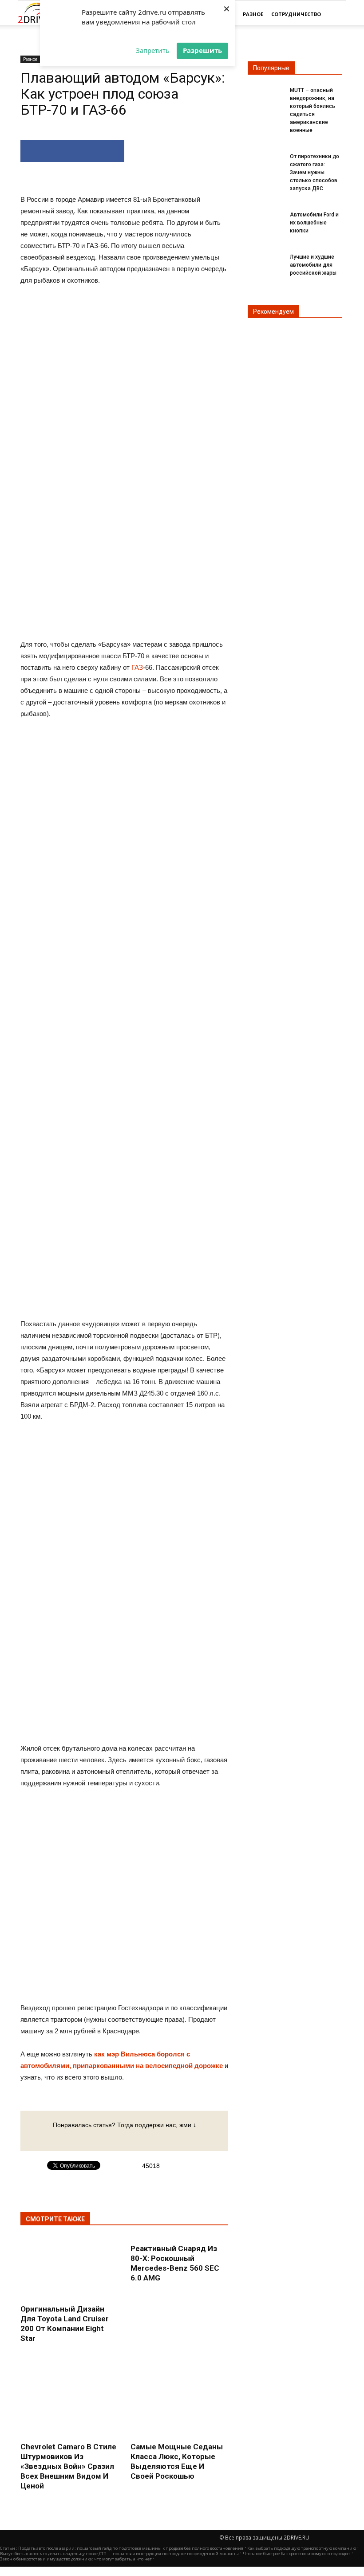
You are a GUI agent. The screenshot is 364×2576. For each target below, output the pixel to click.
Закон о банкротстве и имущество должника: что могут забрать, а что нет (76, 2559)
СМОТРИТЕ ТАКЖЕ (55, 2219)
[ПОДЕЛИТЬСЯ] (72, 151)
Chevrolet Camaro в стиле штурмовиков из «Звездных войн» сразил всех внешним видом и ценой (68, 2466)
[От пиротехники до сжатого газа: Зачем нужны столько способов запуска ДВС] (265, 162)
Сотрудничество (296, 14)
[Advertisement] (124, 864)
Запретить (153, 50)
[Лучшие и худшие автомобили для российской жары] (265, 262)
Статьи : (9, 2548)
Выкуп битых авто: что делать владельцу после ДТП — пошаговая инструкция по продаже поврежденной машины (119, 2554)
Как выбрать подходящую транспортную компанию (302, 2548)
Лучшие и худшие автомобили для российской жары (313, 265)
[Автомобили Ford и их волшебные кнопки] (265, 220)
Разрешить (202, 50)
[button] (336, 14)
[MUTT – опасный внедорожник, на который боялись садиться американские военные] (265, 96)
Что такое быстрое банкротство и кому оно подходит (297, 2554)
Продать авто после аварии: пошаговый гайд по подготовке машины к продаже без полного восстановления (131, 2548)
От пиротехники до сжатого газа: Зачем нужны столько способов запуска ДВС (315, 172)
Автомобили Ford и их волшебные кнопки (314, 223)
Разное (253, 14)
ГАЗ (137, 667)
